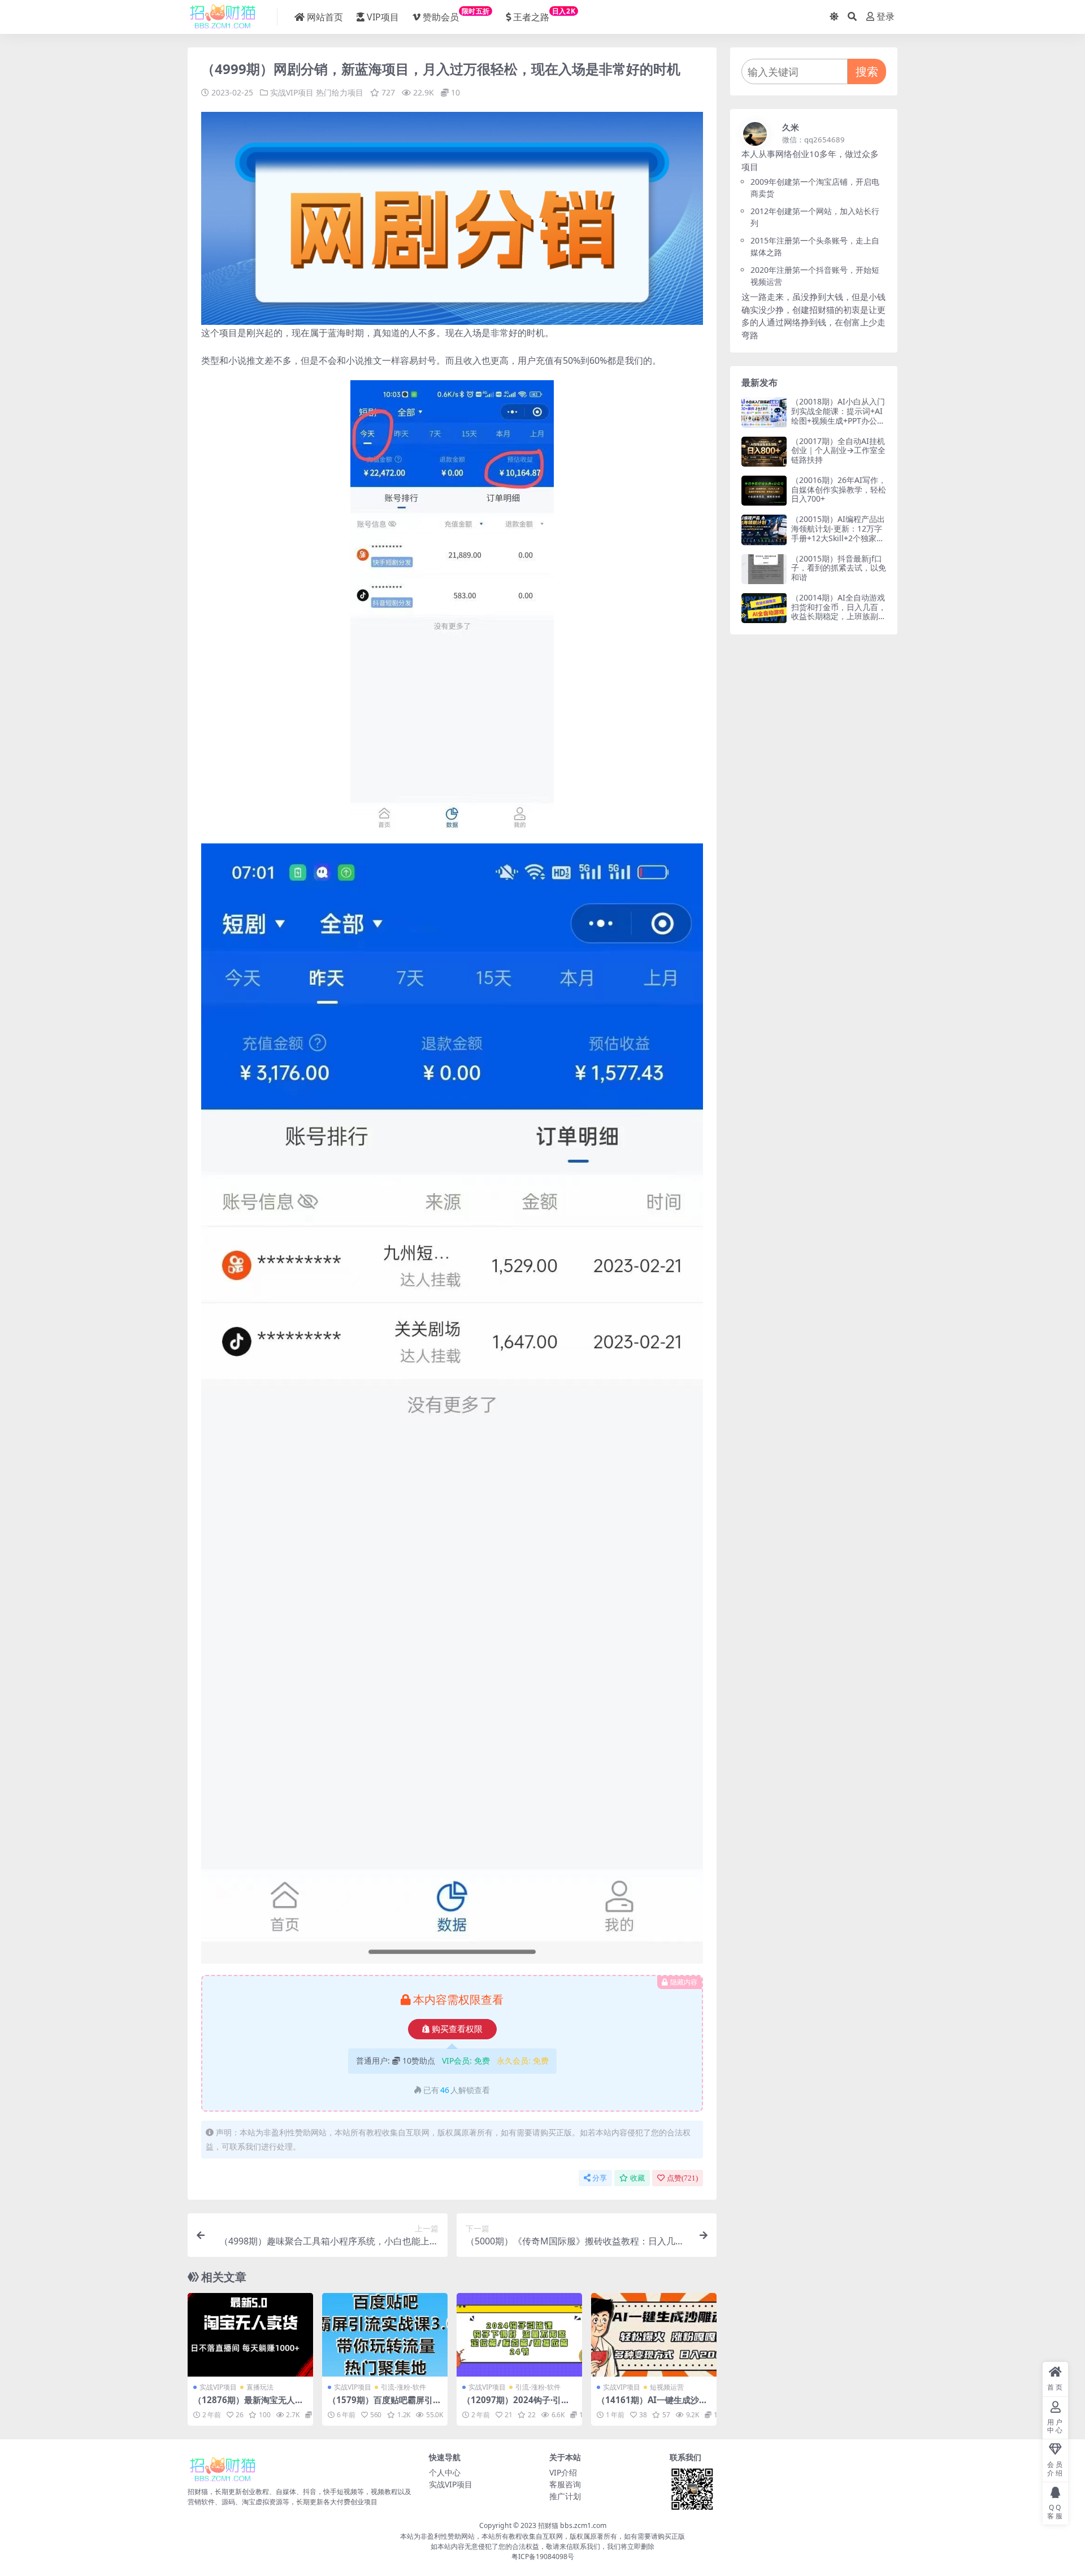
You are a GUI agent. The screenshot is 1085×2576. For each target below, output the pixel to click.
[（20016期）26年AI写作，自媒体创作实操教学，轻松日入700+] (764, 491)
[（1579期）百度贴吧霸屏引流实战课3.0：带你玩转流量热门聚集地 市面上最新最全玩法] (385, 2335)
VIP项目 (383, 17)
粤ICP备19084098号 (543, 2557)
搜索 (867, 71)
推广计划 (565, 2496)
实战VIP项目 (292, 92)
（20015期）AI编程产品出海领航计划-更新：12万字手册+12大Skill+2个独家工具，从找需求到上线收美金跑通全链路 (839, 538)
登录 (886, 17)
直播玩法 (260, 2387)
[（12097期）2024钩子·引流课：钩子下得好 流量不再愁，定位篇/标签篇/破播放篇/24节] (519, 2335)
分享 (600, 2178)
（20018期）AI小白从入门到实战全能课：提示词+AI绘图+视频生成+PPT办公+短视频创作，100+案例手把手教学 (838, 420)
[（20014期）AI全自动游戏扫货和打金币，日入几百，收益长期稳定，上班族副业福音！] (764, 608)
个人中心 (445, 2472)
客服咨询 (565, 2484)
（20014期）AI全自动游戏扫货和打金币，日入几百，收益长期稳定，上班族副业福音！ (839, 612)
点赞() (682, 2178)
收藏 (637, 2178)
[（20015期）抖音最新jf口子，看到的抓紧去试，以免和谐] (764, 569)
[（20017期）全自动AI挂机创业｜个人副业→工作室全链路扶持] (764, 452)
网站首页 (325, 17)
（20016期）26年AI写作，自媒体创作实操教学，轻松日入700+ (839, 489)
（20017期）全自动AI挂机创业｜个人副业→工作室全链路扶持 (838, 451)
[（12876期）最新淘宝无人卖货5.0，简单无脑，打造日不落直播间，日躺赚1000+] (250, 2335)
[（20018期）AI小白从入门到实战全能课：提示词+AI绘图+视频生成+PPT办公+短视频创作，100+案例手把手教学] (764, 412)
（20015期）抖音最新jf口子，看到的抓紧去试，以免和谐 (839, 568)
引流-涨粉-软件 (403, 2387)
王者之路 (544, 15)
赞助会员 (456, 15)
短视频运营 (667, 2387)
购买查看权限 (457, 2029)
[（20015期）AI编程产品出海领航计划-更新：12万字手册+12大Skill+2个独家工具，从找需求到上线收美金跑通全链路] (764, 530)
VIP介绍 (563, 2472)
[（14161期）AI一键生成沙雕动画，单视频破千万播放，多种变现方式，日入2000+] (654, 2335)
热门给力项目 (340, 92)
